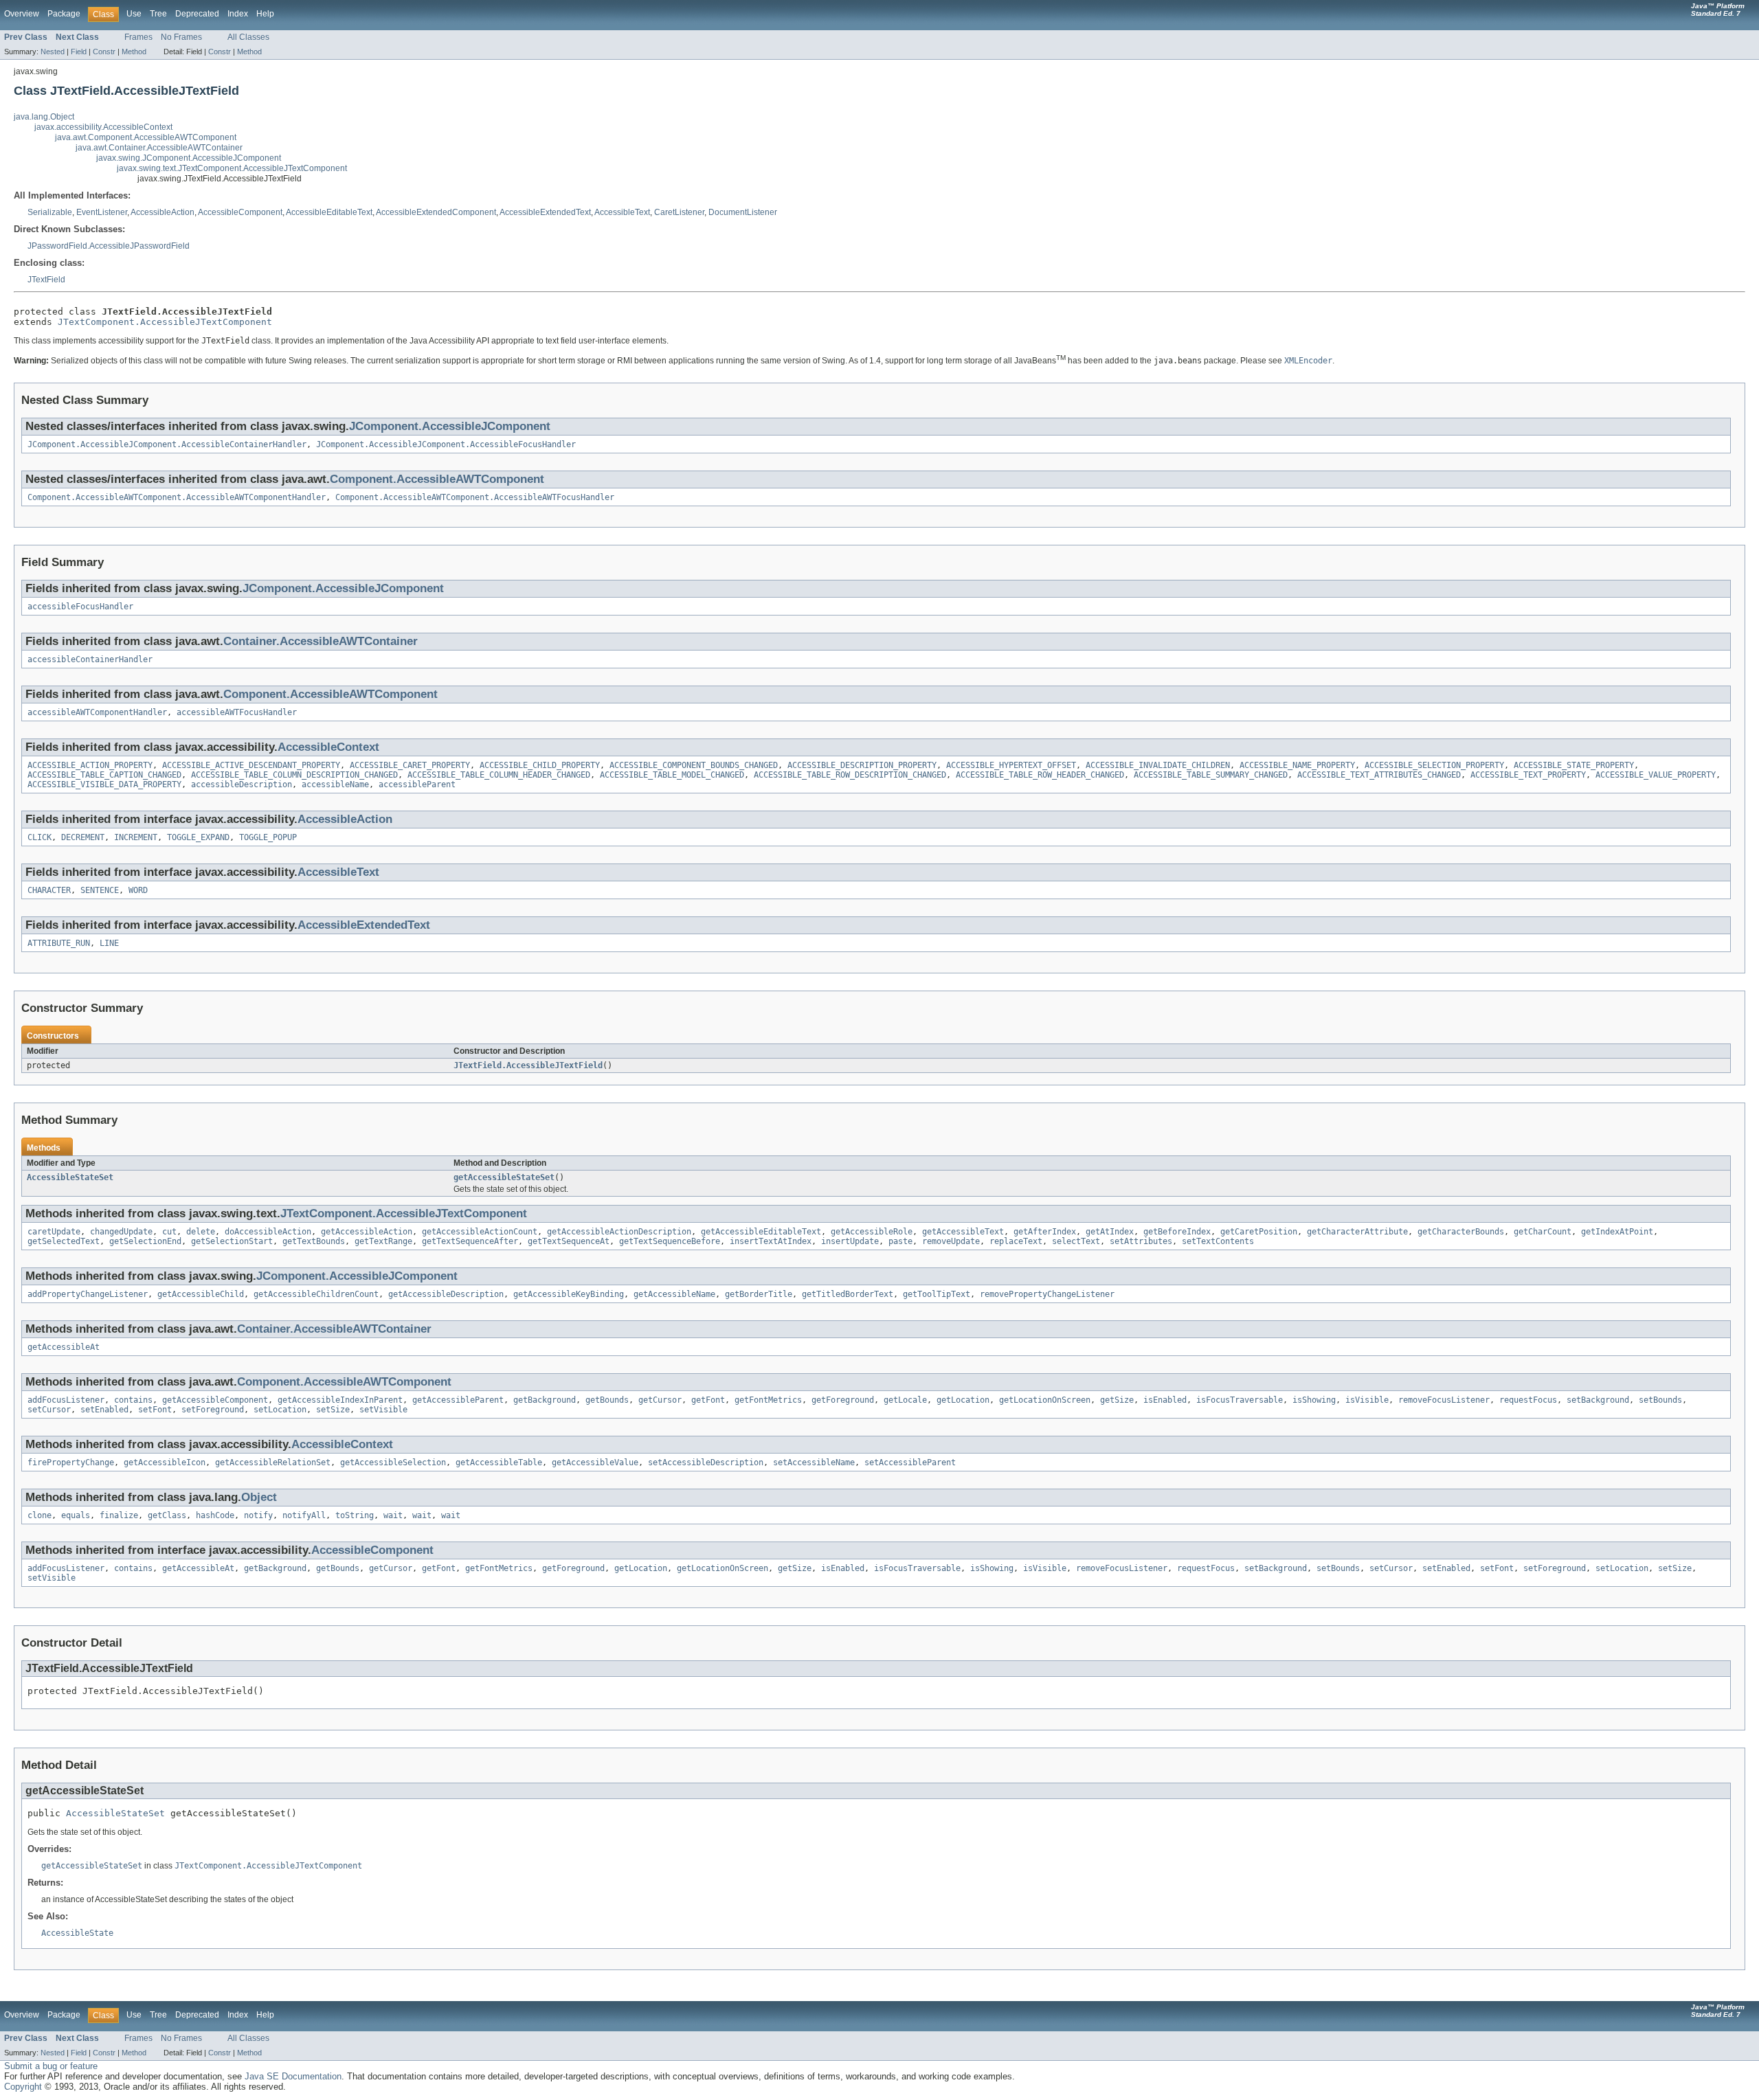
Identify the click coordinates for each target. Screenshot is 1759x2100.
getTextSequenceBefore (670, 1241)
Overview (22, 14)
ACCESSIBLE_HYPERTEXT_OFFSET (1011, 765)
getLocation (963, 1400)
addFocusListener (66, 1400)
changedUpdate (121, 1232)
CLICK (40, 837)
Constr (104, 52)
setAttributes (1141, 1241)
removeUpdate (951, 1241)
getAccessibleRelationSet (273, 1463)
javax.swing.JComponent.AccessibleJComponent (189, 158)
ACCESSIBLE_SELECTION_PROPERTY (1434, 765)
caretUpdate (54, 1232)
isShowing (1314, 1400)
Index (238, 14)
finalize (119, 1515)
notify (258, 1515)
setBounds (1660, 1400)
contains (133, 1400)
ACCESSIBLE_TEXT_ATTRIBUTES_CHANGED (1379, 775)
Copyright (23, 2087)
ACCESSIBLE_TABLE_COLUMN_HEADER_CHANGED (499, 775)
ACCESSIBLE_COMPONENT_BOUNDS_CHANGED (694, 765)
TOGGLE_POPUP (268, 837)
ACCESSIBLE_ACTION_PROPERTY (90, 765)
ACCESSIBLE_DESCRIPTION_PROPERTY (862, 765)
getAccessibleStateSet (504, 1177)
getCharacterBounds (1461, 1232)
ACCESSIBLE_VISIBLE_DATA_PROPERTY (104, 784)
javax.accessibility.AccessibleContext (103, 127)
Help (265, 14)
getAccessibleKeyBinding (569, 1294)
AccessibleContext (328, 747)
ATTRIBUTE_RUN (59, 943)
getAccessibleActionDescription (619, 1232)
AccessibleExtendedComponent (436, 212)
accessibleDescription (242, 784)
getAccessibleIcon (165, 1463)
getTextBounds (314, 1241)
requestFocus (1528, 1400)
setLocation (280, 1410)
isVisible (1367, 1400)
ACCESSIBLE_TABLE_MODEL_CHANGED (672, 775)
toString (355, 1515)
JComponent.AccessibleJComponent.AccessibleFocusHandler (446, 444)
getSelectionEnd (145, 1241)
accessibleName (335, 784)
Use (134, 14)
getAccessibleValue (595, 1463)
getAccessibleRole (872, 1232)
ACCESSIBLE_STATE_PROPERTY (1574, 765)
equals (76, 1515)
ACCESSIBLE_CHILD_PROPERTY (540, 765)
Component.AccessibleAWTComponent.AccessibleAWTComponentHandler (177, 497)
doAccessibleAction (268, 1232)
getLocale (905, 1400)
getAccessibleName (674, 1294)
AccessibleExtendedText (545, 212)
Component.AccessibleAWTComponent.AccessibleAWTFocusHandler (475, 497)
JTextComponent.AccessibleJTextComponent (165, 322)
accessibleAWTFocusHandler (237, 712)
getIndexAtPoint (1617, 1232)
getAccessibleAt (64, 1347)
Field (79, 52)
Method (134, 52)
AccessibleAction (163, 212)
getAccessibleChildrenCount (316, 1294)
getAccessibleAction (367, 1232)
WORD (138, 890)
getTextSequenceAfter (470, 1241)
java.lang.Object (44, 117)
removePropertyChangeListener (1047, 1294)
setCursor (49, 1410)
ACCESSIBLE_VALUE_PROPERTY (1656, 775)
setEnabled (104, 1410)
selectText (1076, 1241)
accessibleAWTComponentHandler (97, 712)
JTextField (46, 280)
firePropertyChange (71, 1463)
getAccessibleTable (499, 1463)
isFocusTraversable (1240, 1400)
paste (900, 1241)
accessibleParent (417, 784)
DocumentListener (743, 212)
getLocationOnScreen (1045, 1400)
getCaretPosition (1259, 1232)
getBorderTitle (759, 1294)
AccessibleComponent (240, 212)
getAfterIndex (1045, 1232)
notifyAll (304, 1515)
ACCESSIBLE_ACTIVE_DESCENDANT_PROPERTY (251, 765)
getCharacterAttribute (1357, 1232)
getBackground (545, 1400)
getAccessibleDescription (446, 1294)
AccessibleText (622, 212)
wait (393, 1515)
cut (169, 1232)
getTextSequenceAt (569, 1241)
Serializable (50, 212)
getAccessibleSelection (393, 1463)
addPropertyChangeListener (88, 1294)
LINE (109, 943)
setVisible (383, 1410)
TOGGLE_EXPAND (198, 837)
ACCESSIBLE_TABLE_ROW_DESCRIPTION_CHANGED (850, 775)
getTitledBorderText (848, 1294)
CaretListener (679, 212)
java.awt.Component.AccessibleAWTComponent (146, 137)
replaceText (1016, 1241)
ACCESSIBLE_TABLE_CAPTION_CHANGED (104, 775)
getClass (167, 1515)
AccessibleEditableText (329, 212)
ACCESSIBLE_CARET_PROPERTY (410, 765)
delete (201, 1232)
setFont (155, 1410)
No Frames (181, 37)
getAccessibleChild (201, 1294)
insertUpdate (850, 1241)
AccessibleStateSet (70, 1177)
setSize (333, 1410)
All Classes (248, 37)
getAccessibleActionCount (480, 1232)
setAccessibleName (814, 1463)
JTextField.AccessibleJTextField (528, 1065)
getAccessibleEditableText (761, 1232)
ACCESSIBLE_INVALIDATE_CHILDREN (1158, 765)
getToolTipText (937, 1294)
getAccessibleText (963, 1232)
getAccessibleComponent (215, 1400)
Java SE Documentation (293, 2076)
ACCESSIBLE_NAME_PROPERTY (1297, 765)
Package (64, 14)
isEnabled (1165, 1400)
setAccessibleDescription (706, 1463)
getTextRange (383, 1241)
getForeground (843, 1400)
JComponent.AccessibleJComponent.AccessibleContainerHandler (167, 444)
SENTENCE (100, 890)
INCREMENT (136, 837)
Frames (138, 37)
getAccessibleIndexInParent (340, 1400)
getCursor (660, 1400)
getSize (1117, 1400)
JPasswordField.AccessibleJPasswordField (109, 246)
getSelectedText (64, 1241)
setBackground (1598, 1400)
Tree (158, 14)
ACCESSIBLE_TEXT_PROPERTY (1528, 775)
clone (40, 1515)
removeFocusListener (1444, 1400)
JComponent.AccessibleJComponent (450, 426)
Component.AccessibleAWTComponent (437, 479)
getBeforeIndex (1177, 1232)
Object (259, 1497)
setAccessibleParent (910, 1463)
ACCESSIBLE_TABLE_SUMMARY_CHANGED (1211, 775)
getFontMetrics (768, 1400)
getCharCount (1543, 1232)
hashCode (215, 1515)
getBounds (607, 1400)
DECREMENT (83, 837)
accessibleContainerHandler (90, 659)
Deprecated (197, 14)
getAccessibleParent (458, 1400)
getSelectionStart (232, 1241)
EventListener (102, 212)
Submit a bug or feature (51, 2066)
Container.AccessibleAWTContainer (321, 641)
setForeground (213, 1410)
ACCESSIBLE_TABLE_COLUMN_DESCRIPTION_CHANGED (294, 775)
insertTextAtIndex (771, 1241)
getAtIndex (1110, 1232)
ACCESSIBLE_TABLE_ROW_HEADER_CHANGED (1040, 775)
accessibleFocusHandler (80, 607)
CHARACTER (49, 890)
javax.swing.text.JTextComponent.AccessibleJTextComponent (232, 168)
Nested (53, 52)
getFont (708, 1400)
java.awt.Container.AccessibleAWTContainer (159, 148)
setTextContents (1218, 1241)
